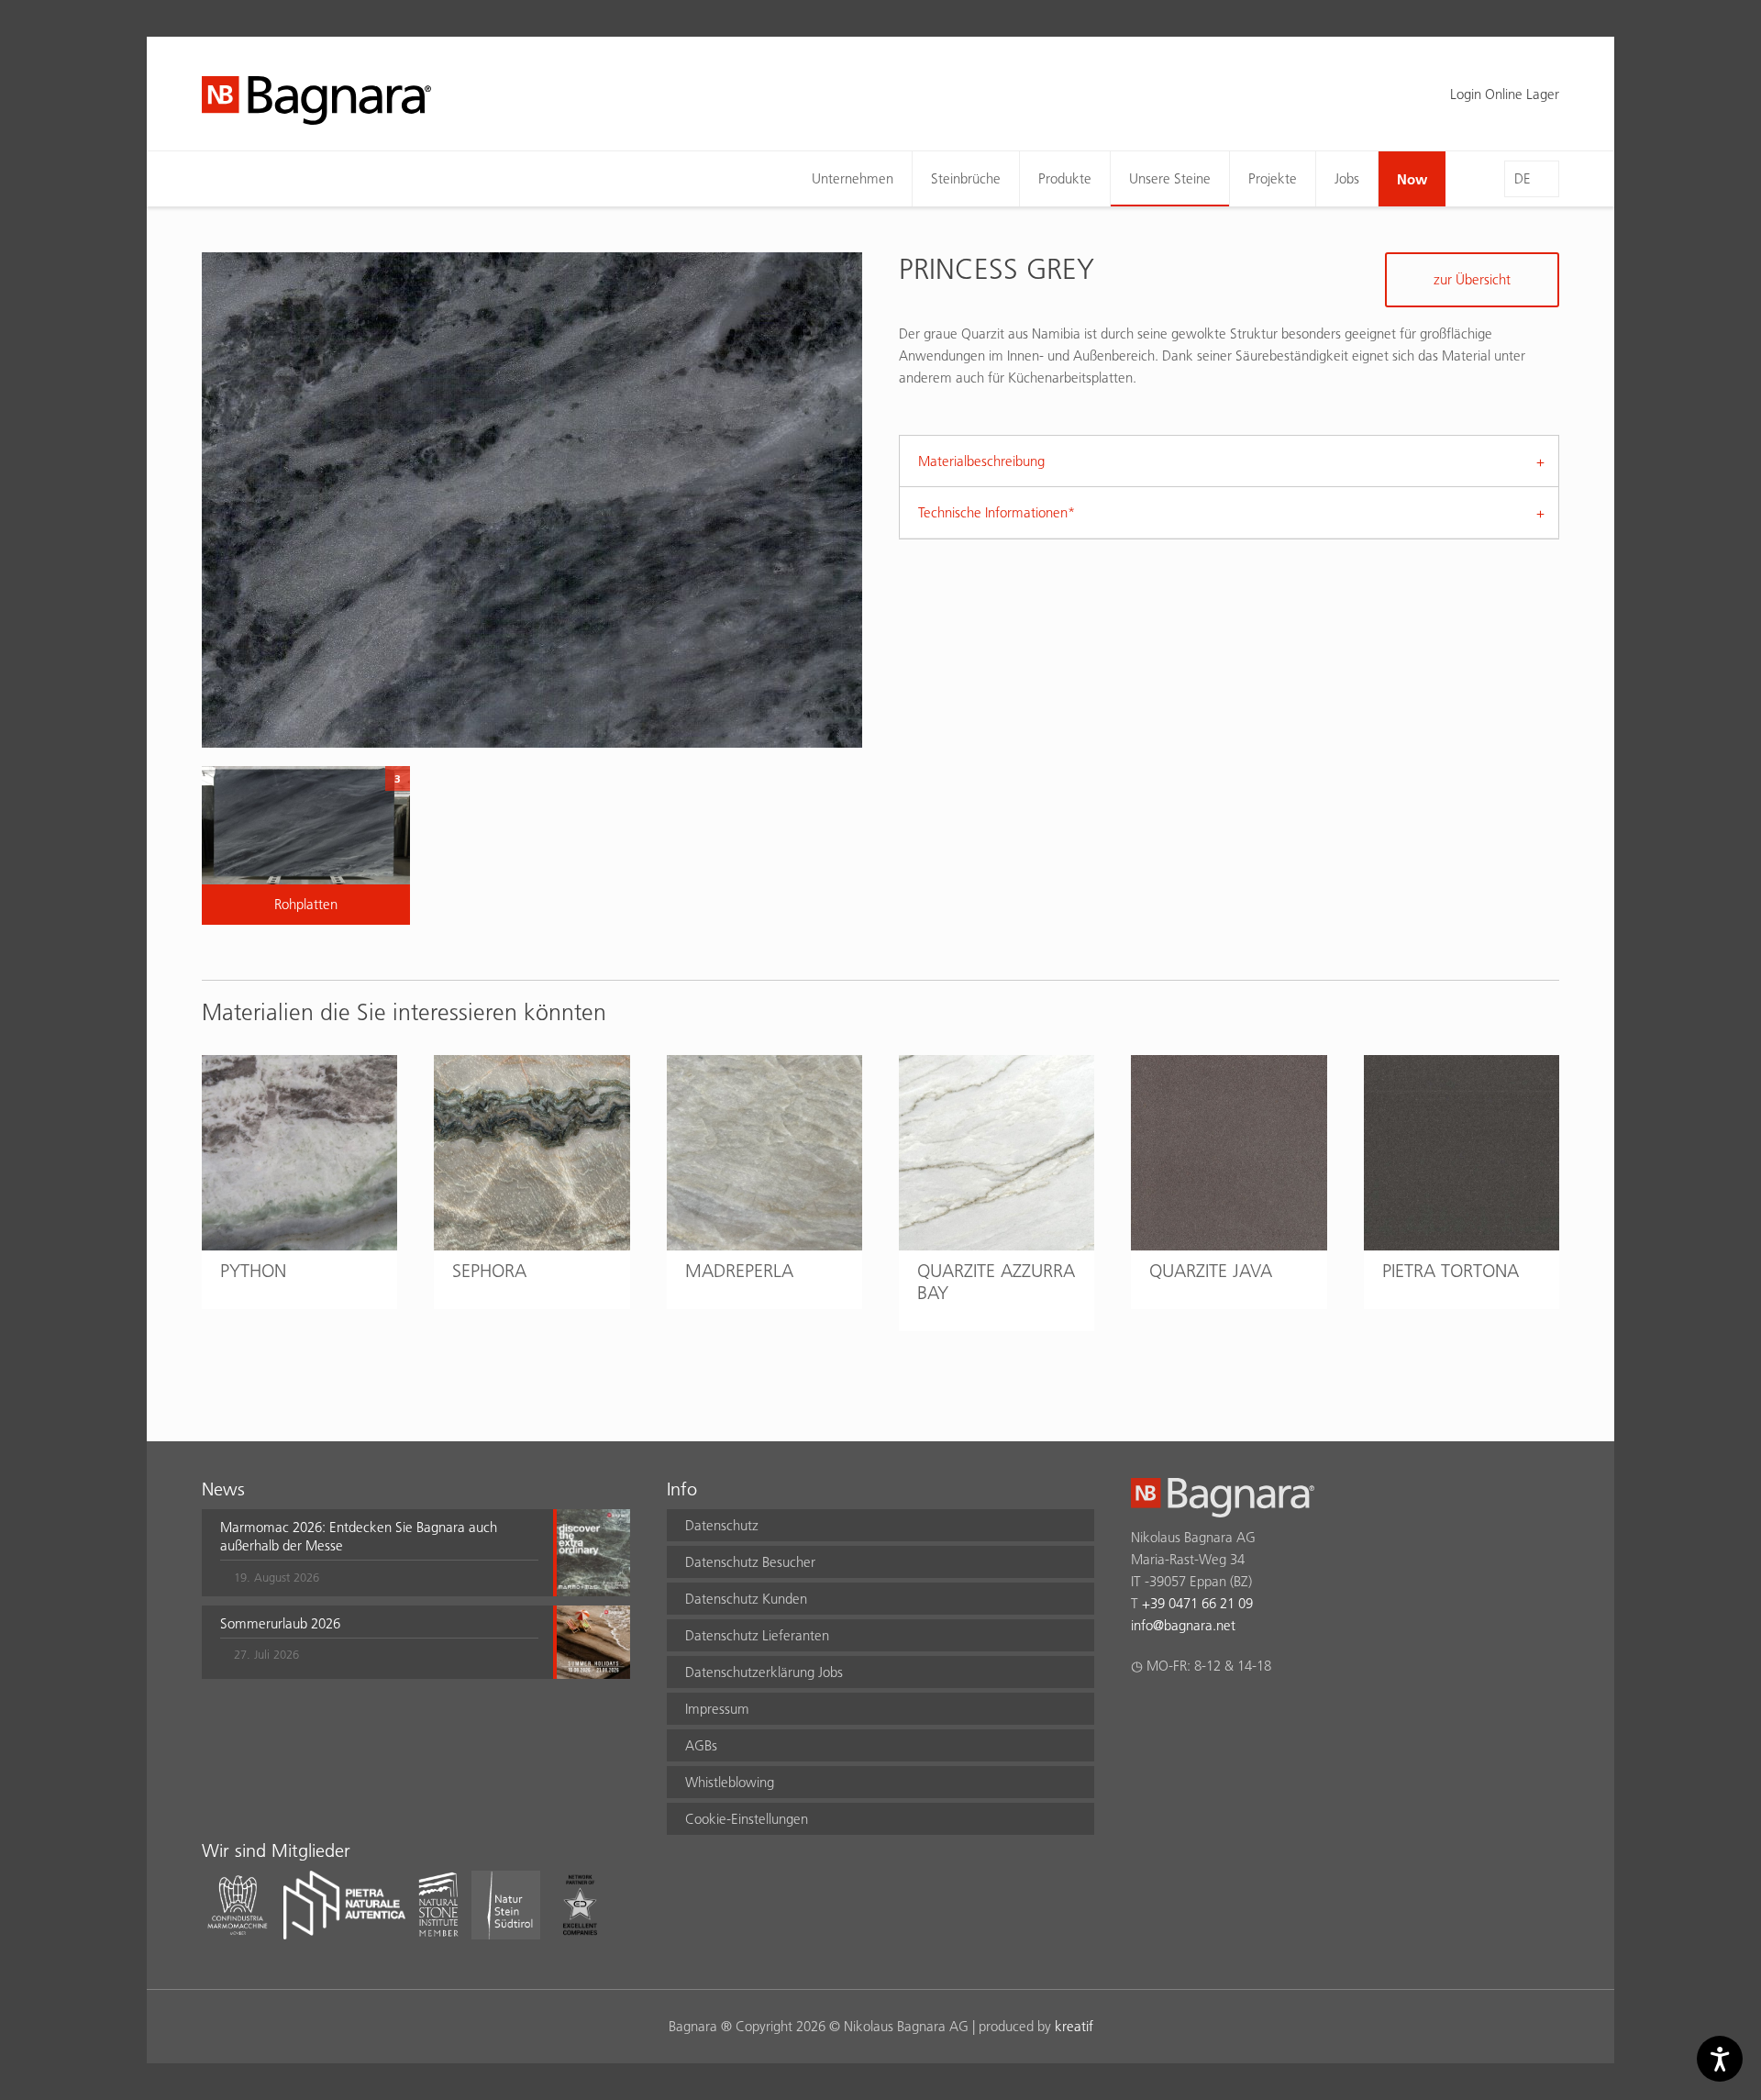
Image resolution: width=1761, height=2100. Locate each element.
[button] (379, 1552)
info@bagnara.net (1183, 1625)
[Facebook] (1141, 1714)
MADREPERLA (739, 1271)
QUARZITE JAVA (1211, 1271)
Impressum (717, 1709)
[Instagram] (1177, 1714)
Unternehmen (853, 178)
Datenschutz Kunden (746, 1599)
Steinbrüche (966, 178)
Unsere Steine (1170, 178)
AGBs (701, 1745)
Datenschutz (722, 1525)
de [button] (1523, 178)
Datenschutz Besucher (750, 1562)
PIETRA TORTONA (1451, 1271)
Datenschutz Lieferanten (757, 1635)
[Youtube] (1249, 1714)
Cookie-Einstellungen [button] (747, 1819)
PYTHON (253, 1271)
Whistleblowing (730, 1782)
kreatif (1074, 2026)
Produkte (1065, 178)
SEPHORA (489, 1271)
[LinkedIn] (1213, 1714)
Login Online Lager (1505, 94)
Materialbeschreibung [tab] (981, 461)
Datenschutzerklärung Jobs (764, 1672)
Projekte (1273, 178)
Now (1412, 179)
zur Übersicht (1472, 279)
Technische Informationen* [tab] (997, 512)
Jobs (1347, 178)
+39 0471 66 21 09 (1197, 1603)
